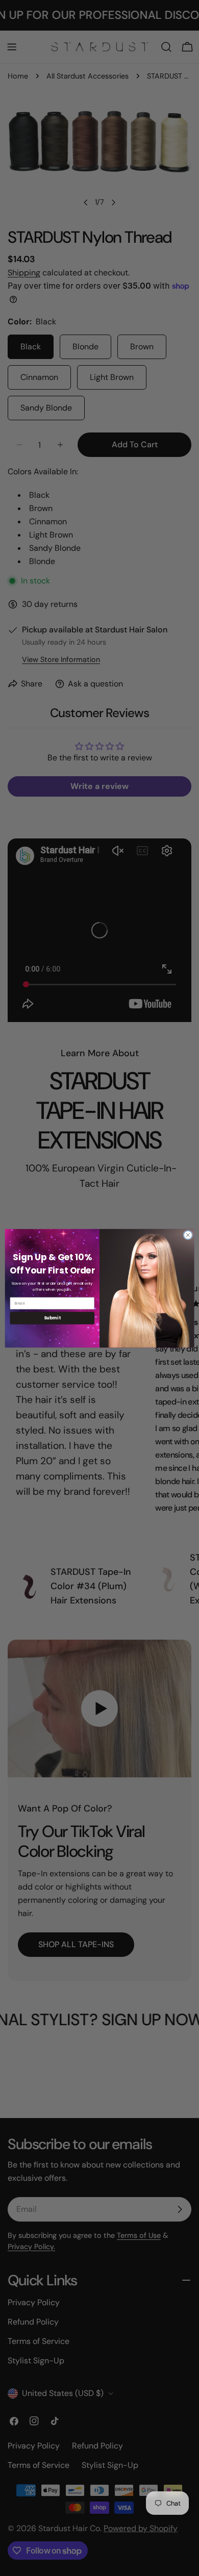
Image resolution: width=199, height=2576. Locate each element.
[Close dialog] (188, 1235)
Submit (52, 1318)
